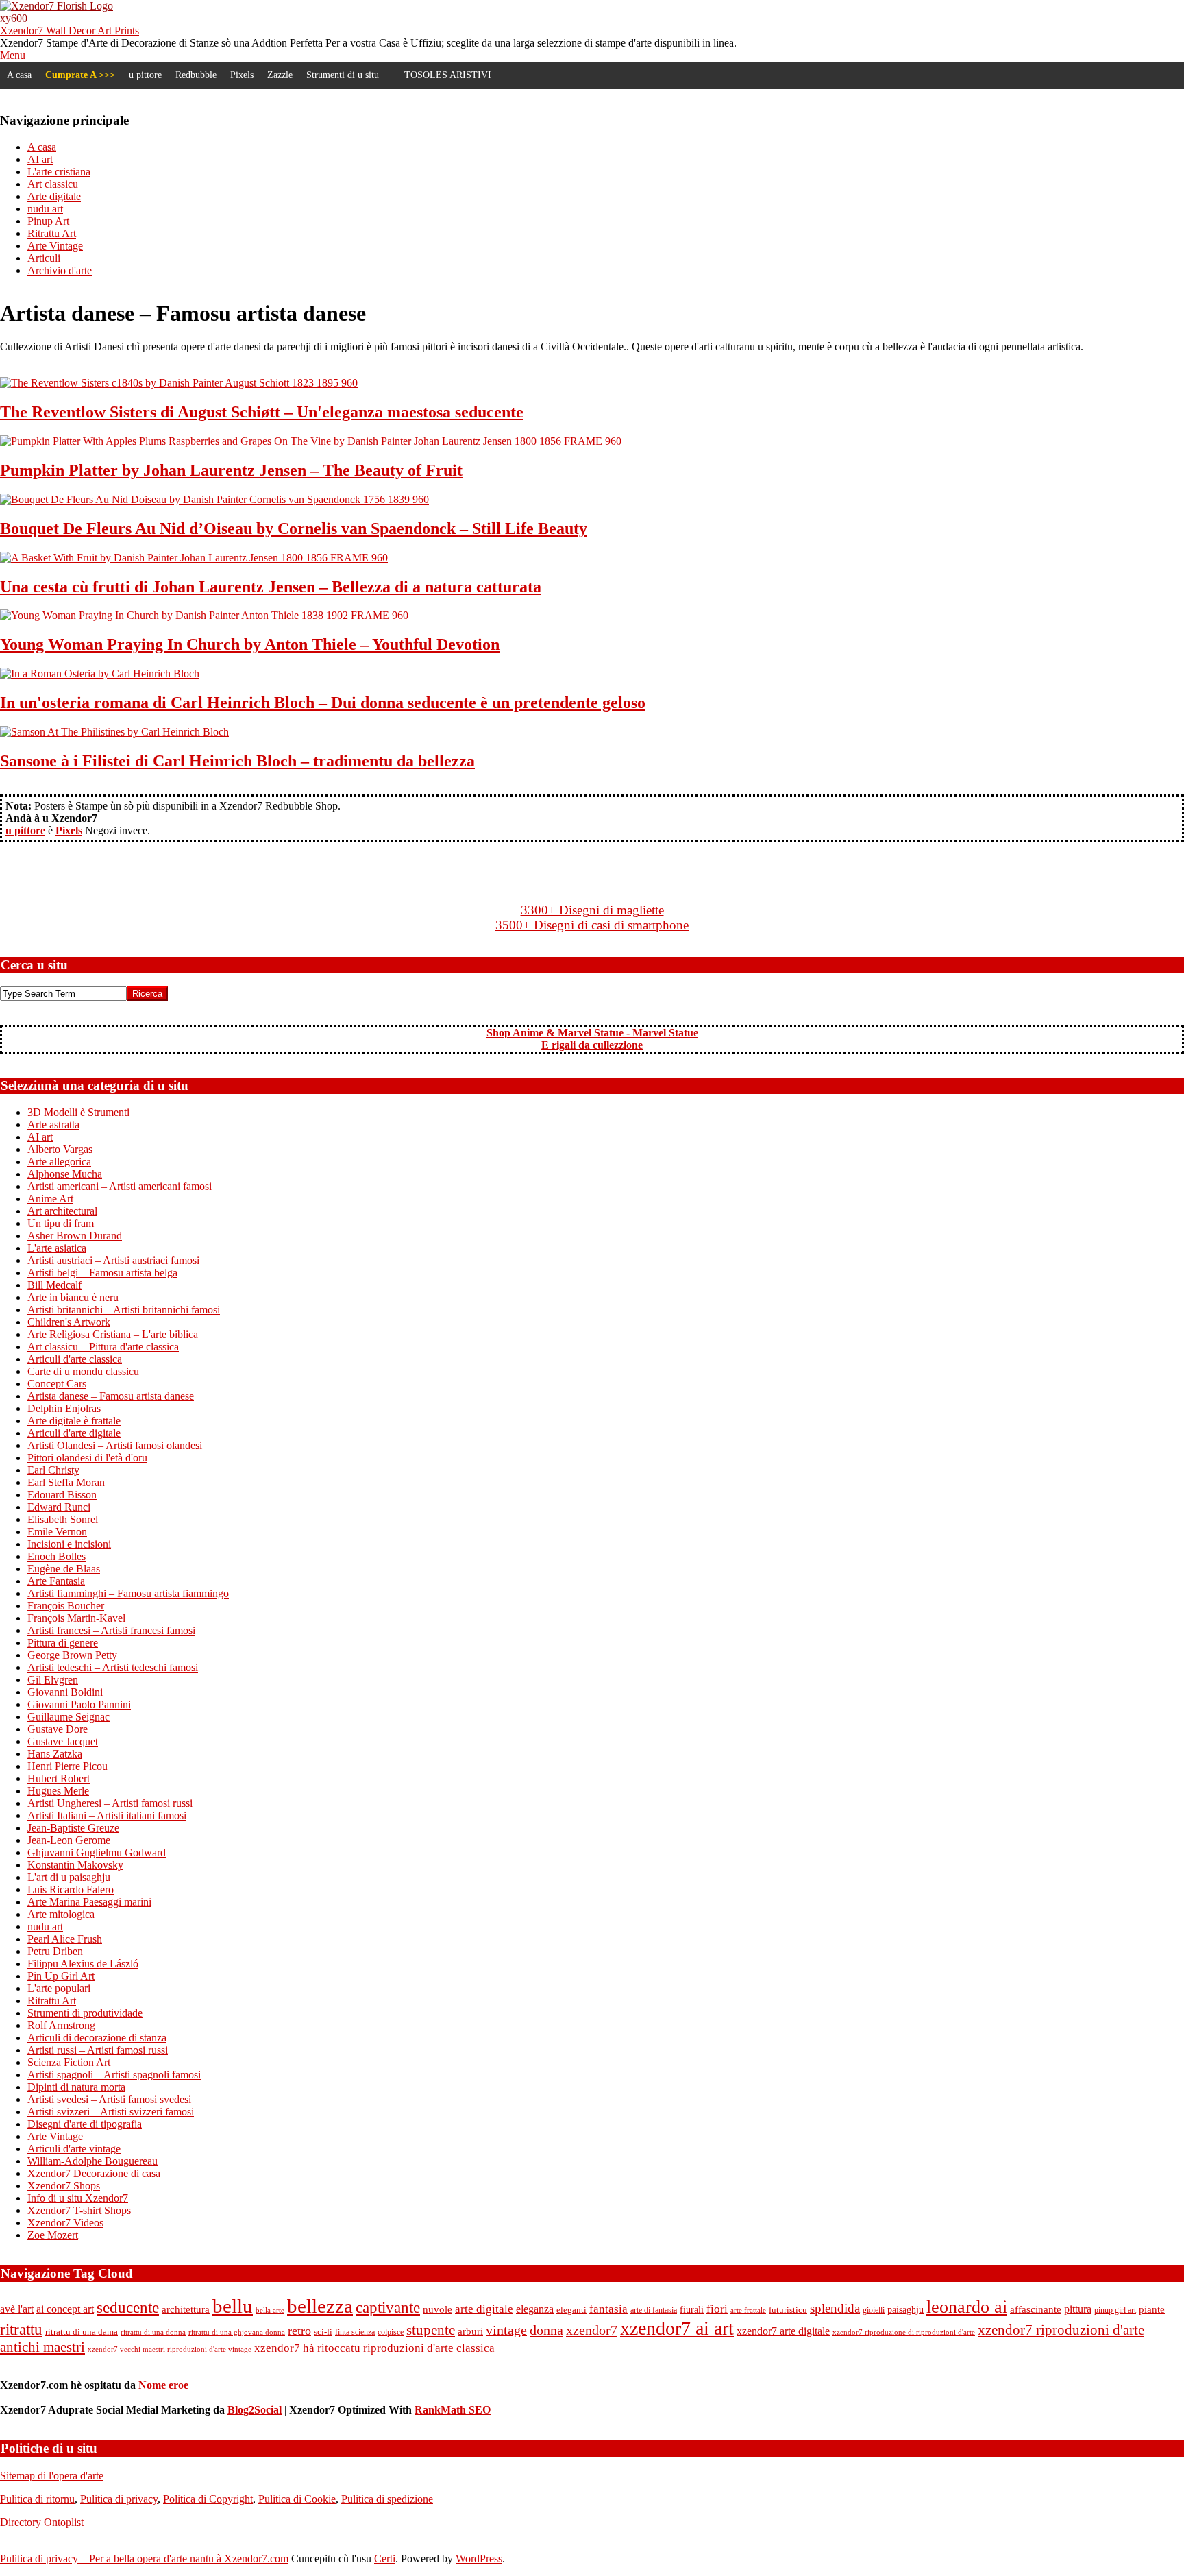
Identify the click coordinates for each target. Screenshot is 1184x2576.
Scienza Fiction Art (69, 2062)
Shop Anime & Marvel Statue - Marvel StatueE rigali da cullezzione (592, 1039)
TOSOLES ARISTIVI (448, 75)
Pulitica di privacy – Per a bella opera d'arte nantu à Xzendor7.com (144, 2559)
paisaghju (905, 2310)
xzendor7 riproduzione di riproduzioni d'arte (904, 2332)
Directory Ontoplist (42, 2522)
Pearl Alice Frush (65, 1939)
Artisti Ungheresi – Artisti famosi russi (110, 1803)
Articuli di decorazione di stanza (97, 2038)
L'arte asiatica (57, 1248)
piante (1152, 2309)
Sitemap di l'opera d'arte (52, 2476)
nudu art (45, 1927)
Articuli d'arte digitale (74, 1433)
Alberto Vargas (60, 1149)
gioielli (874, 2310)
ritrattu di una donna (153, 2332)
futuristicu (788, 2310)
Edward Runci (59, 1507)
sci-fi (323, 2332)
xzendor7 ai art (677, 2328)
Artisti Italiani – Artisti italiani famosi (107, 1815)
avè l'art (17, 2309)
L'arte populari (59, 1988)
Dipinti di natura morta (76, 2087)
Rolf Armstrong (61, 2025)
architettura (186, 2309)
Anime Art (50, 1199)
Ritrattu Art (52, 2001)
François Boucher (66, 1606)
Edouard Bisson (62, 1495)
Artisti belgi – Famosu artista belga (102, 1273)
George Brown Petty (72, 1655)
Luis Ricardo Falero (71, 1890)
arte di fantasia (654, 2310)
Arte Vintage (55, 2136)
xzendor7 (592, 2330)
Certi (385, 2559)
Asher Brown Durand (75, 1236)
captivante (388, 2307)
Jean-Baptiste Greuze (73, 1828)
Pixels (242, 75)
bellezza (320, 2306)
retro (299, 2331)
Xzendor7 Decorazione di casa (94, 2173)
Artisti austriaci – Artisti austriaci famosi (113, 1260)
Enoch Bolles (57, 1556)
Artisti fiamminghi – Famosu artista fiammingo (128, 1593)
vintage (506, 2330)
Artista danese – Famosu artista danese (111, 1396)
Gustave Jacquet (63, 1741)
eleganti (571, 2310)
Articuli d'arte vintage (74, 2149)
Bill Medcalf (54, 1285)
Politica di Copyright (208, 2499)
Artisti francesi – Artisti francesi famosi (111, 1630)
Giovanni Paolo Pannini (79, 1704)
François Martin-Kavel (76, 1618)
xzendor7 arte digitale (783, 2331)
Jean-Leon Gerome (69, 1840)
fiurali (692, 2310)
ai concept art (65, 2309)
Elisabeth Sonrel (63, 1519)
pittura (1078, 2309)
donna (546, 2330)
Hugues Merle (58, 1791)
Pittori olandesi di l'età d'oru (87, 1458)
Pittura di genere (63, 1643)
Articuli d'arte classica (75, 1359)
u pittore (145, 75)
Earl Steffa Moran (66, 1482)
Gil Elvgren (53, 1680)
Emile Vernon (57, 1532)
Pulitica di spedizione (387, 2499)
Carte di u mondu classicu (83, 1371)
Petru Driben (55, 1951)
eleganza (535, 2309)
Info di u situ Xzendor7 (78, 2198)
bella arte (270, 2310)
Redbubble (196, 75)
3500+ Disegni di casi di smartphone (592, 925)
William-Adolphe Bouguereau (92, 2161)
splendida (835, 2308)
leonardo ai (967, 2307)
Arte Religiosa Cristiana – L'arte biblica (113, 1334)
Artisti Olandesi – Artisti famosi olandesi (115, 1445)
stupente (431, 2330)
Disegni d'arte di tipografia (85, 2124)
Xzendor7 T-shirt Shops (79, 2210)
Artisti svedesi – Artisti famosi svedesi (109, 2099)
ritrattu (21, 2329)
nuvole (437, 2309)
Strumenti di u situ (343, 75)
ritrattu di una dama (82, 2332)
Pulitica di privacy (119, 2499)
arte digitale (484, 2309)
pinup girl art (1115, 2310)
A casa (19, 75)
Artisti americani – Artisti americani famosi (120, 1186)
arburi (470, 2331)
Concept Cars (57, 1384)
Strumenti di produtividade (85, 2013)
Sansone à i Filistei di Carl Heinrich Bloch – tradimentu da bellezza (237, 761)
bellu (233, 2306)
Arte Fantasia (56, 1581)
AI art (40, 1137)
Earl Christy (53, 1470)
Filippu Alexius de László (83, 1964)
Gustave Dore (58, 1729)
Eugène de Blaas (64, 1569)
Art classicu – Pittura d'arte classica (103, 1347)
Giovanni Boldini (65, 1692)
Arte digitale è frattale (74, 1421)
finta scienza (355, 2332)
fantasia (608, 2309)
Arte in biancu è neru (73, 1297)
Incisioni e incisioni (69, 1544)
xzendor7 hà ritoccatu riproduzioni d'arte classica (374, 2348)
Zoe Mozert (53, 2235)
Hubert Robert (59, 1778)
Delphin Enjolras (64, 1408)
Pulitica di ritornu (37, 2499)
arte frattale (748, 2310)
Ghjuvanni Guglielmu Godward (97, 1852)
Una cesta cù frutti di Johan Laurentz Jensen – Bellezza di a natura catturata (271, 587)
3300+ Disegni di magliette (592, 910)
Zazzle (280, 75)
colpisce (391, 2332)
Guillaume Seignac (69, 1717)
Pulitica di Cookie (297, 2499)
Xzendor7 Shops (64, 2186)
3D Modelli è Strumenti (78, 1112)
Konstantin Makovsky (75, 1865)
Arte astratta (53, 1125)
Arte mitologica (61, 1914)
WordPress (479, 2559)
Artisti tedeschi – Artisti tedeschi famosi (113, 1667)
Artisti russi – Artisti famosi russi (98, 2050)
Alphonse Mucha (65, 1174)
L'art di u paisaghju (69, 1877)
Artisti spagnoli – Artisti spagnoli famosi (114, 2075)
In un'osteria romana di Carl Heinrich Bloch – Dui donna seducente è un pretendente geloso (323, 703)
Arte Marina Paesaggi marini (89, 1902)
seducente (128, 2307)
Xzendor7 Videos (65, 2223)
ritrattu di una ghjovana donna (237, 2332)
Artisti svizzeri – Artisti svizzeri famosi (111, 2112)
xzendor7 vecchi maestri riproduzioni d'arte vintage (170, 2349)
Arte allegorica (59, 1162)
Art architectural (62, 1211)
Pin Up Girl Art (61, 1976)
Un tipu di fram (61, 1223)
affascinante (1036, 2309)
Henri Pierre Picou (67, 1766)
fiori (717, 2309)
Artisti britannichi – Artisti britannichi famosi (124, 1310)
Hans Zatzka (55, 1754)
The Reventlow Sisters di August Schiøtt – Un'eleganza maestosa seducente (262, 412)
